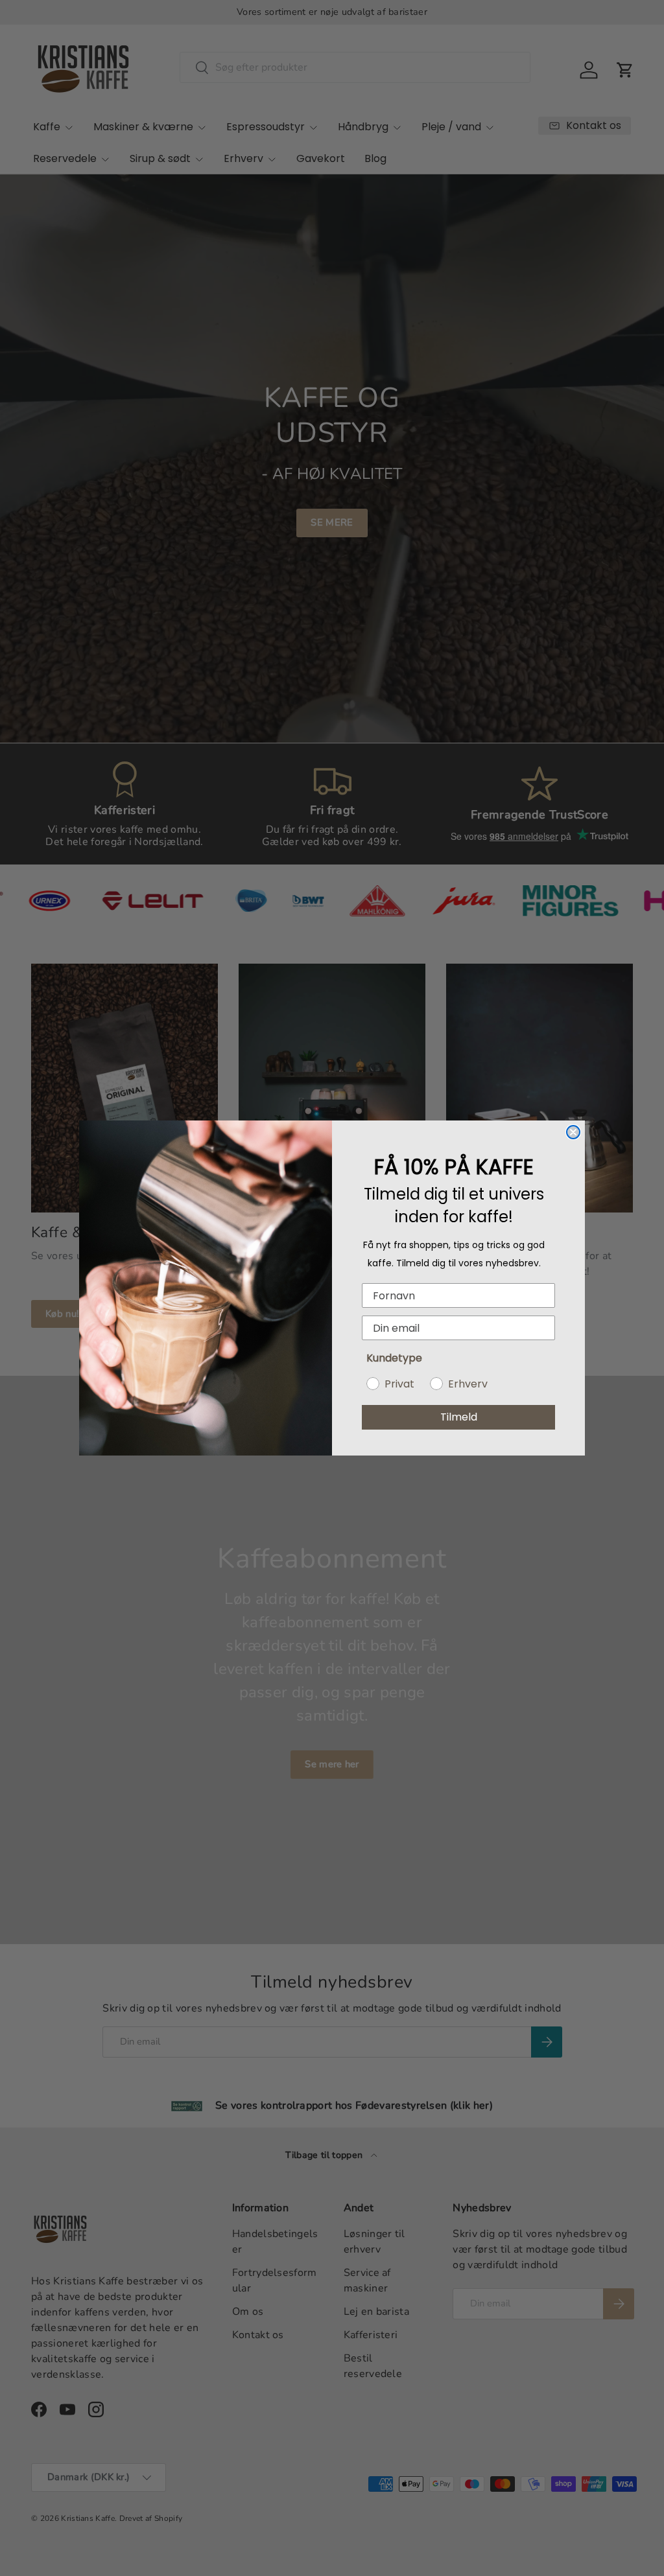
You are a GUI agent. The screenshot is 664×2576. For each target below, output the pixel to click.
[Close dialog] (573, 1132)
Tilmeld (459, 1417)
